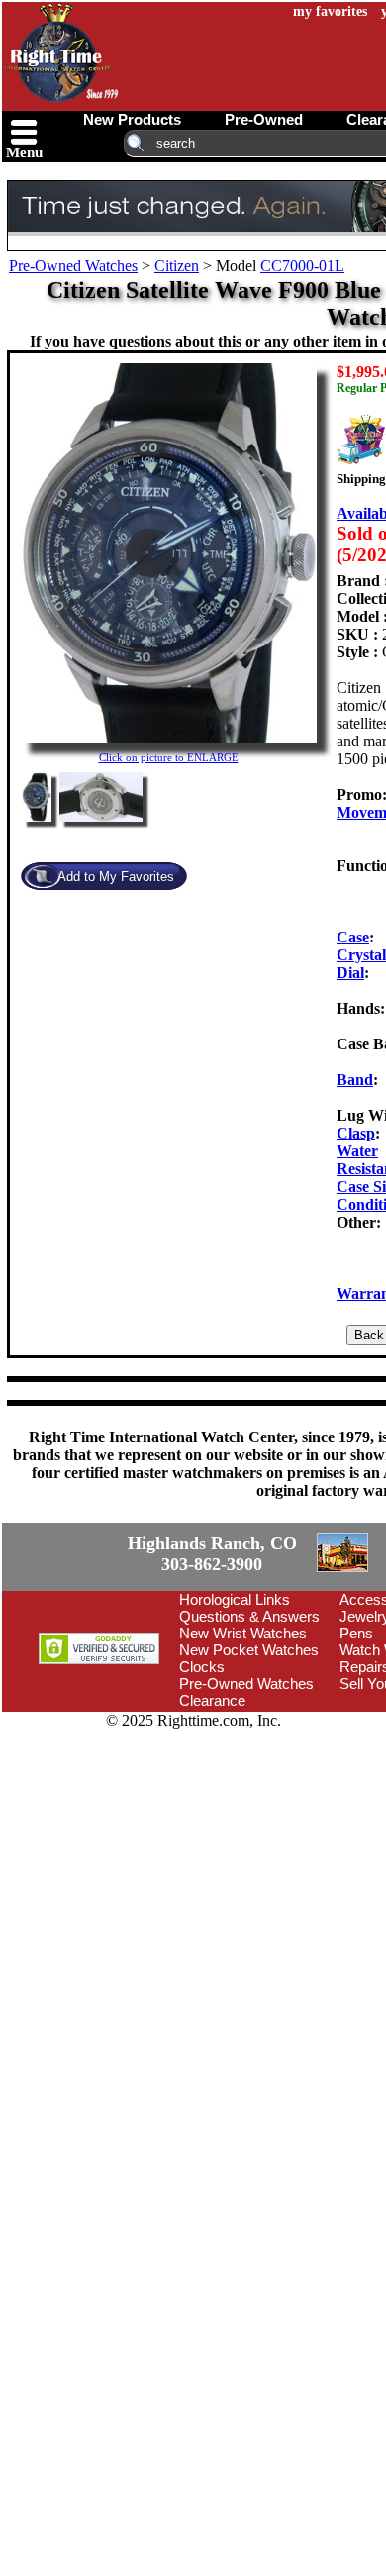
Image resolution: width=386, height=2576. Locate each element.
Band (355, 1080)
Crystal (361, 955)
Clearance (212, 1700)
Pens (356, 1633)
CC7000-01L (302, 266)
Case (353, 937)
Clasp (356, 1133)
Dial (350, 973)
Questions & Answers (249, 1616)
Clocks (202, 1667)
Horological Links (235, 1599)
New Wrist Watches (243, 1633)
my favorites (330, 11)
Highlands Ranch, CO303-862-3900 (212, 1554)
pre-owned (264, 119)
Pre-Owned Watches (73, 266)
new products (132, 119)
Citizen (177, 266)
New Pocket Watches (249, 1650)
